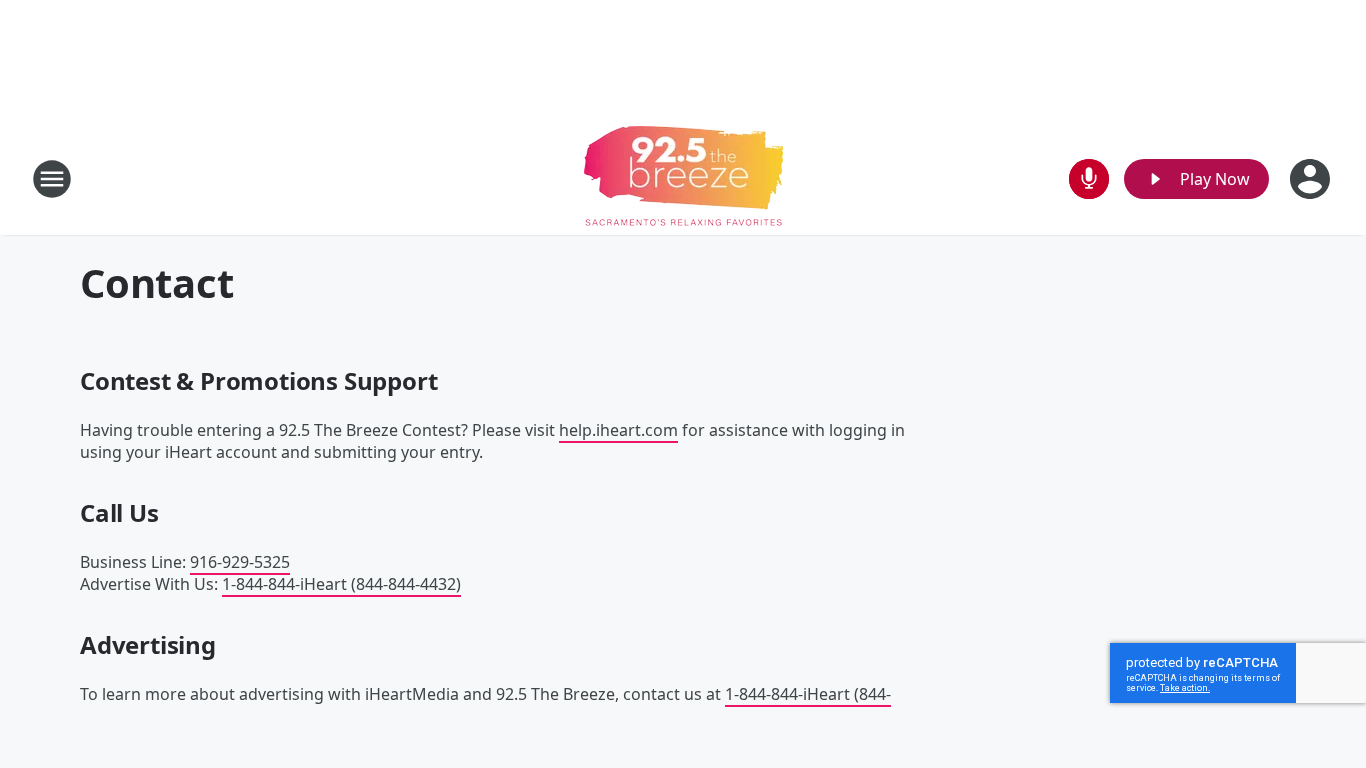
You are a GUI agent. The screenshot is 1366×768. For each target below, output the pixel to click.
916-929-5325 (240, 562)
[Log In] (1312, 179)
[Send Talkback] (1089, 179)
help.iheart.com (618, 430)
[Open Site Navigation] (52, 179)
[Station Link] (683, 178)
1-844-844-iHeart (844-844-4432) (341, 584)
